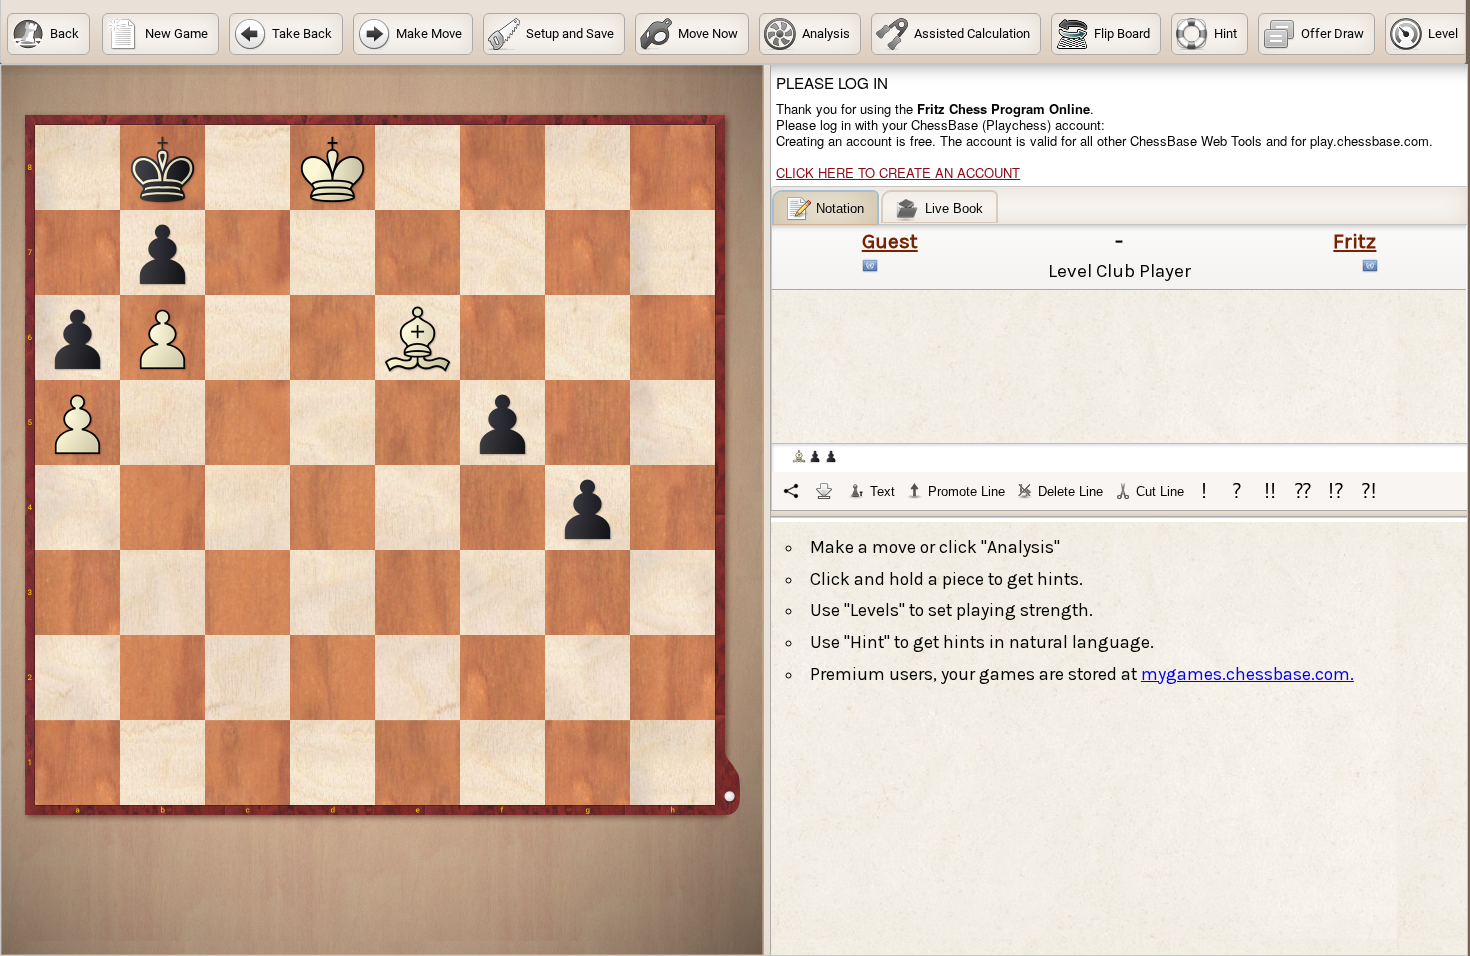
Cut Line (1160, 491)
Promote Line (966, 491)
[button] (48, 34)
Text (882, 491)
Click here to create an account (898, 172)
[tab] (825, 207)
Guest (890, 241)
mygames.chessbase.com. (1247, 674)
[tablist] (1120, 350)
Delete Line (1070, 491)
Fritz (1354, 241)
